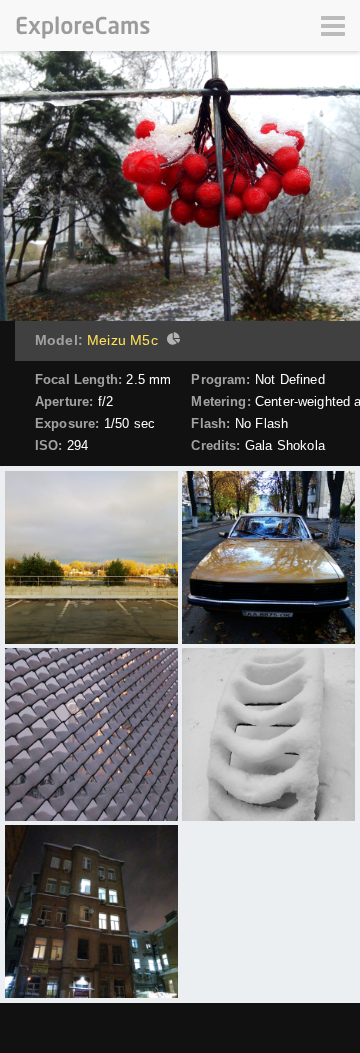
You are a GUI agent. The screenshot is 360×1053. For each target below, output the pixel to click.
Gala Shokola (285, 445)
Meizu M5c (122, 340)
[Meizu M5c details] (171, 341)
